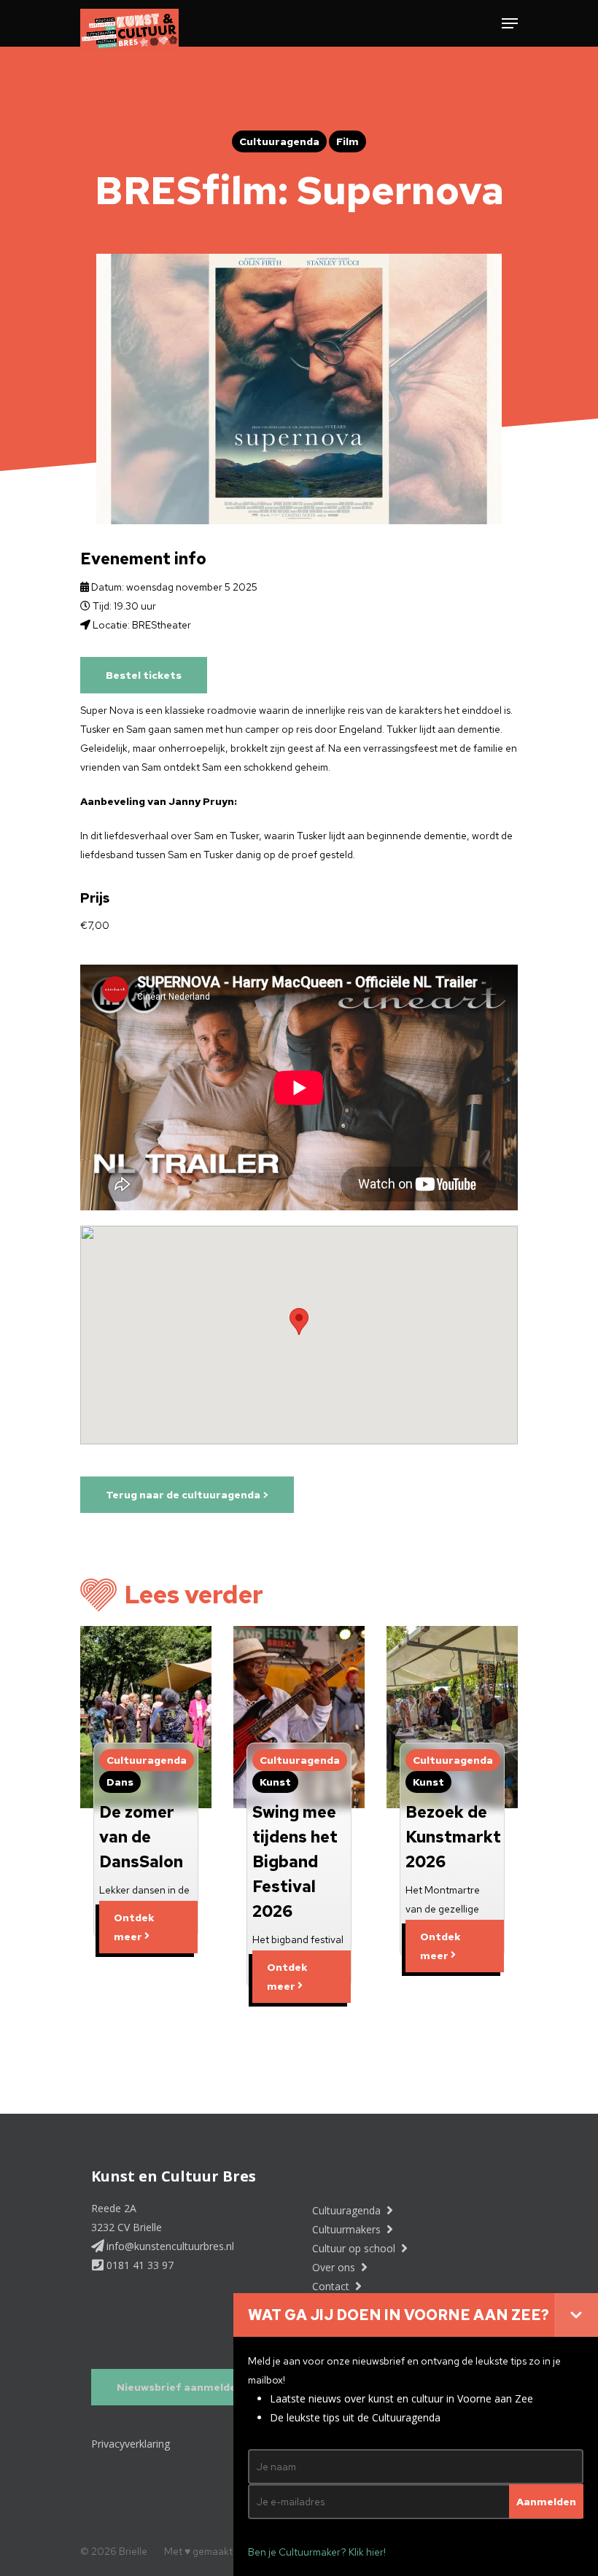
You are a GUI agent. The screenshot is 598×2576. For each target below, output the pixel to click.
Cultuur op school (355, 2248)
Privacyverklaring (131, 2444)
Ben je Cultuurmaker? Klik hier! (317, 2552)
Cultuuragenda (348, 2210)
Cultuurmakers (348, 2229)
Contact (332, 2286)
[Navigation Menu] (510, 23)
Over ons (335, 2267)
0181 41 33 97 (139, 2265)
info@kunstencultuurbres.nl (169, 2246)
